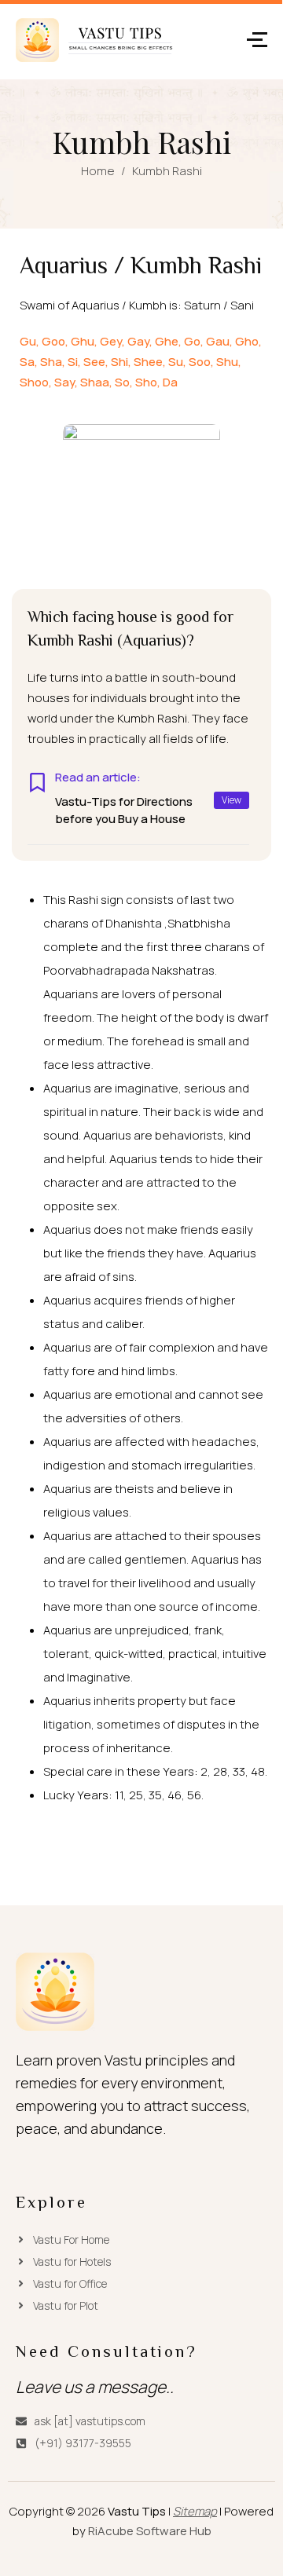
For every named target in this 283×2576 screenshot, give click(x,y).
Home (98, 171)
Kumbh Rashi (167, 171)
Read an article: (98, 778)
